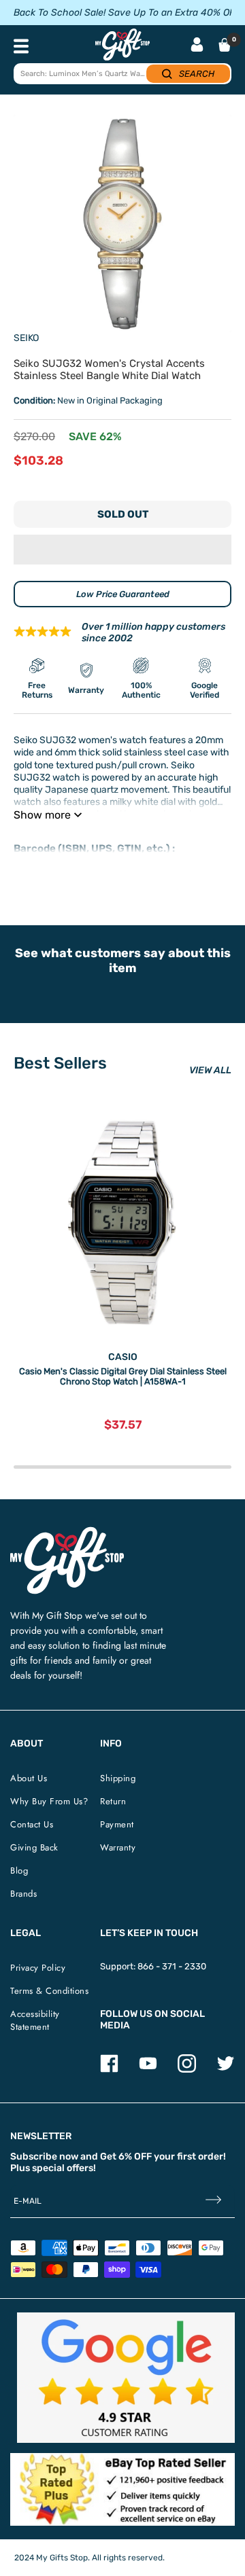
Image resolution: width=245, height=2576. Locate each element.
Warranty (118, 1847)
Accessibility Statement (35, 2020)
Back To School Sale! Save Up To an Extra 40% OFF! (128, 13)
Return (113, 1801)
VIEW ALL (210, 1070)
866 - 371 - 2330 (172, 1966)
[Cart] (225, 45)
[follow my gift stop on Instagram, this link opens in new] (187, 2070)
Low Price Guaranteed (123, 594)
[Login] (197, 46)
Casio (123, 1357)
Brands (23, 1894)
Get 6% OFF (126, 2157)
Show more (42, 815)
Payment (117, 1824)
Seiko (26, 338)
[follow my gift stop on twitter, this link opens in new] (226, 2070)
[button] (122, 550)
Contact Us (32, 1824)
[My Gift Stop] (67, 1532)
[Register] (213, 2201)
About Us (29, 1778)
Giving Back (34, 1847)
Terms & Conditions (49, 1991)
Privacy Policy (38, 1968)
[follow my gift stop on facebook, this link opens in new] (109, 2070)
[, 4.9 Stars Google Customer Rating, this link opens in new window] (126, 2378)
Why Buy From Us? (49, 1801)
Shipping (118, 1778)
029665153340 (46, 861)
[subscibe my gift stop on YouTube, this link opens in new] (148, 2070)
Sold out (123, 514)
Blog (19, 1871)
